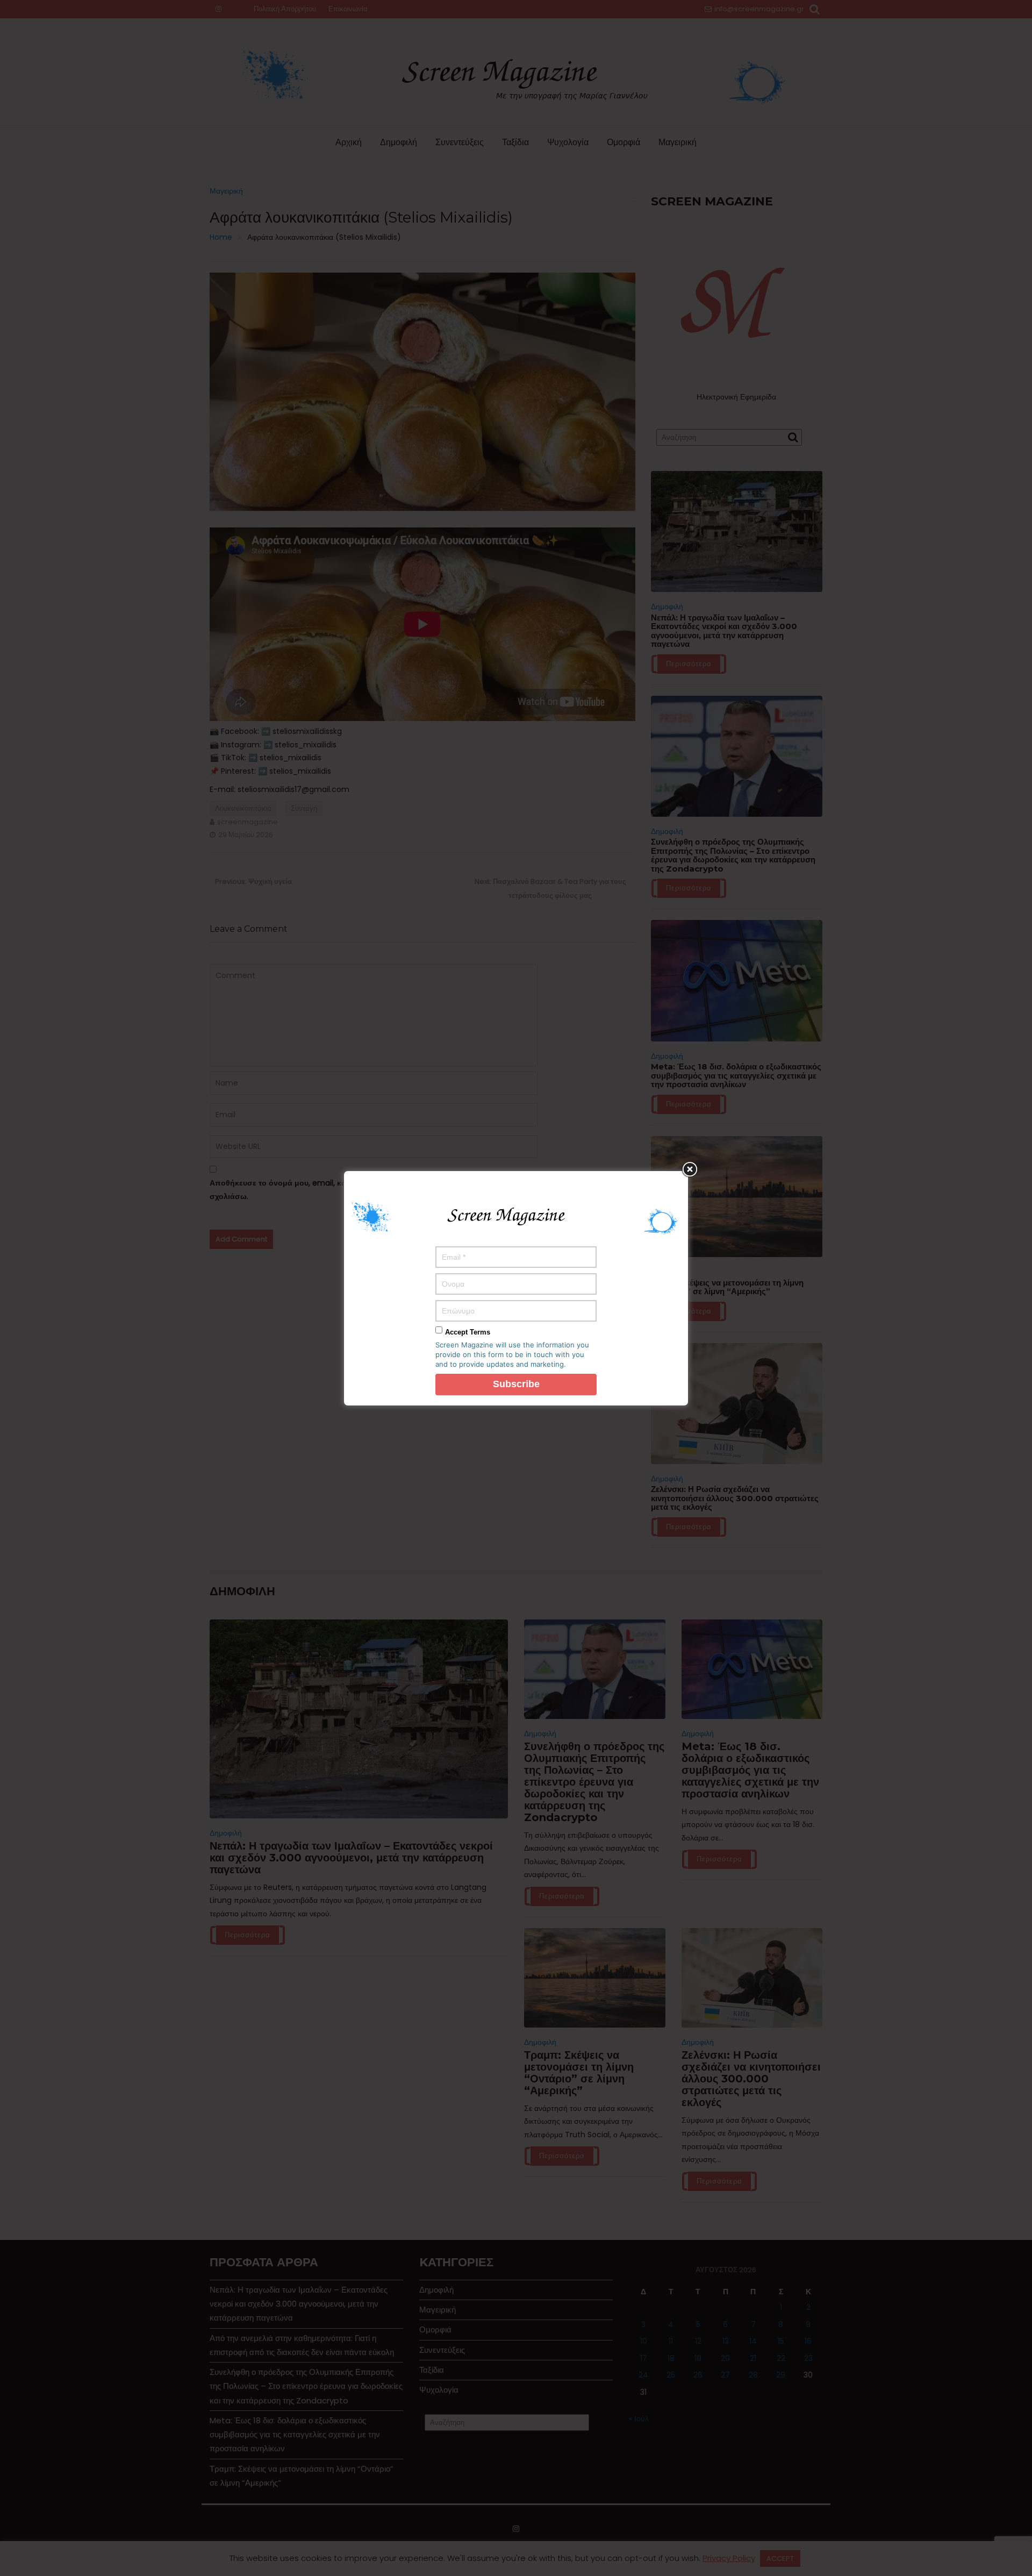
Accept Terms (468, 1332)
